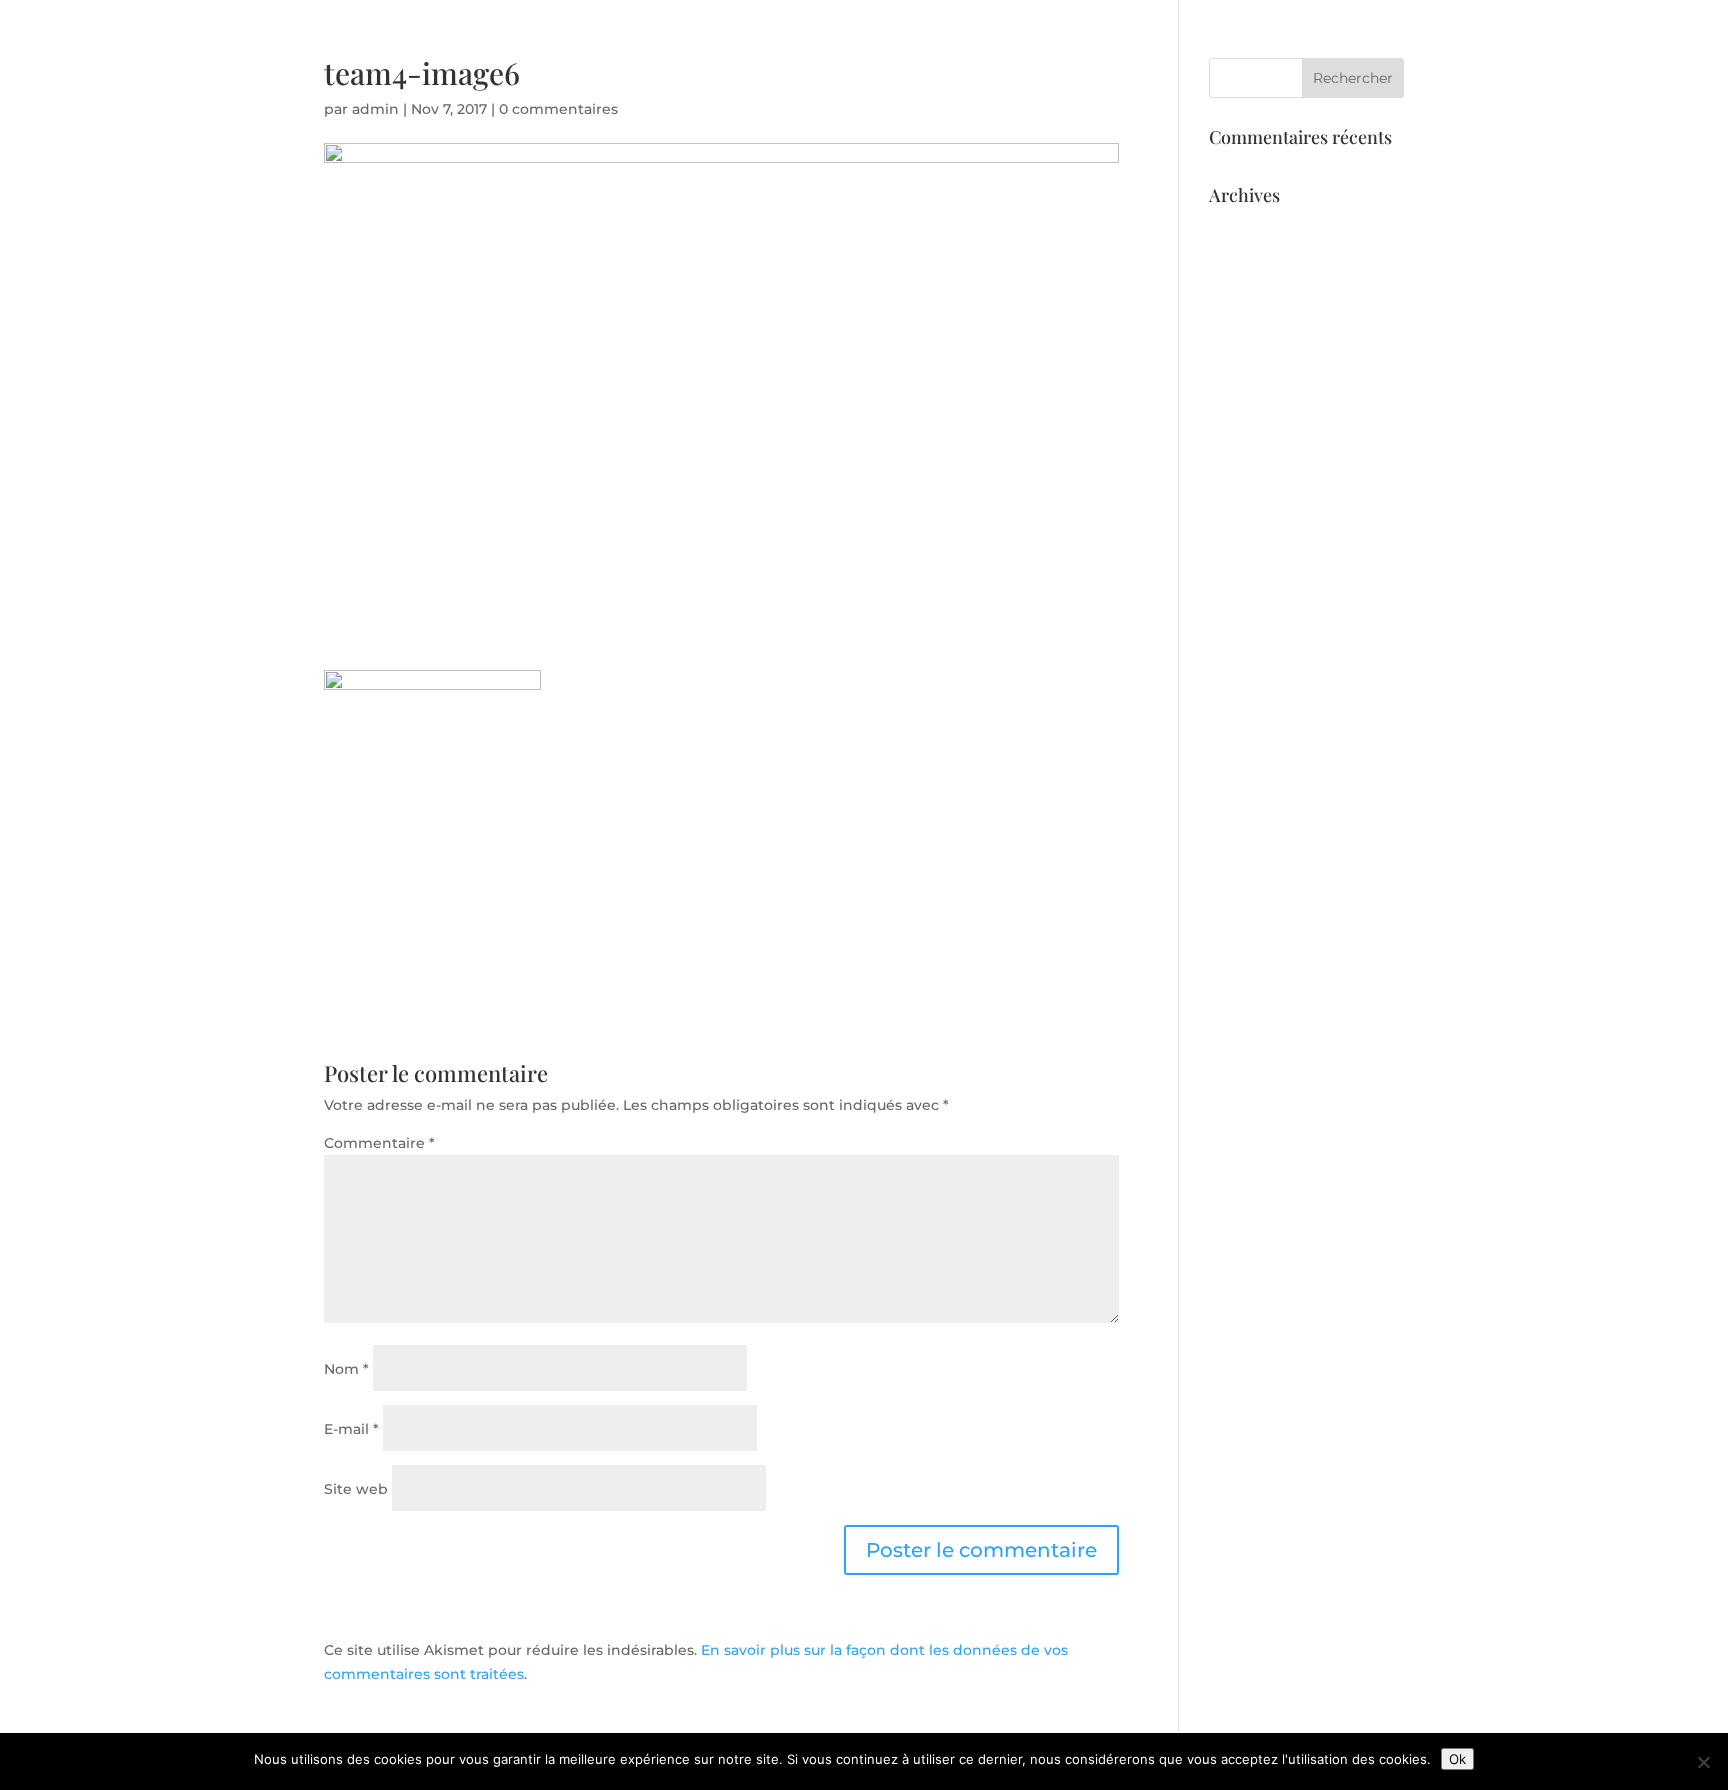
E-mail (351, 1429)
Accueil (1085, 91)
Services (1168, 91)
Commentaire (379, 1143)
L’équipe (1255, 91)
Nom (346, 1369)
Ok (1457, 1759)
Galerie (1338, 91)
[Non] (1703, 1762)
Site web (356, 1489)
